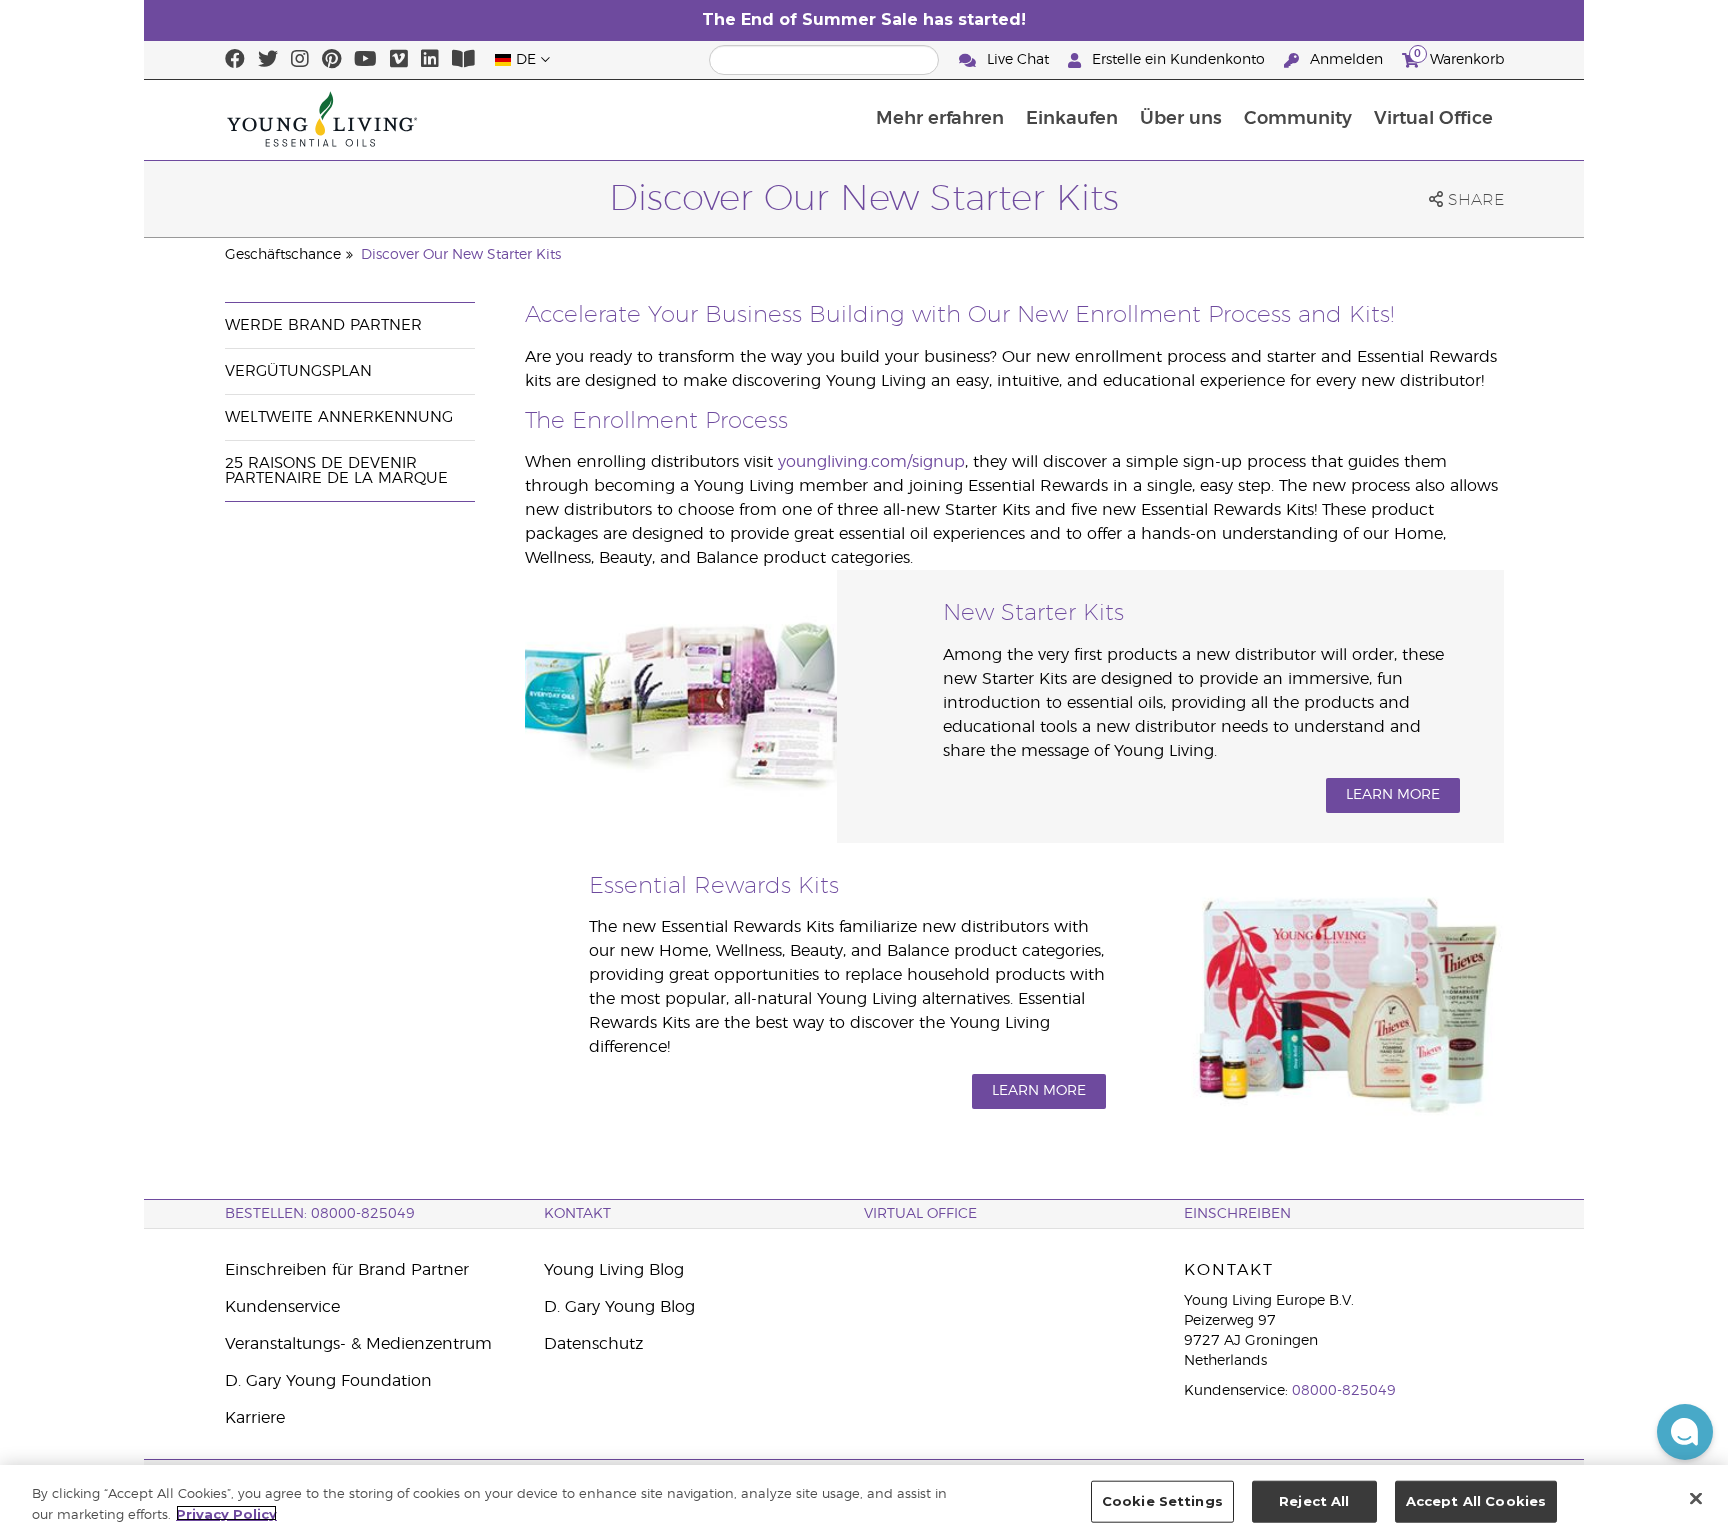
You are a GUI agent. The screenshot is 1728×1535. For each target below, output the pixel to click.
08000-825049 (1344, 1391)
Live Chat (1018, 60)
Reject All (1314, 1501)
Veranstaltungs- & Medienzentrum (358, 1344)
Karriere (255, 1418)
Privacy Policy (226, 1513)
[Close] (1696, 1498)
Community (1298, 119)
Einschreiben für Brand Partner (347, 1270)
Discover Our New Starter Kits (461, 255)
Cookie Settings (1162, 1501)
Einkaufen (1072, 119)
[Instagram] (300, 60)
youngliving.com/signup (871, 462)
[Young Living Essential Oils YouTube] (365, 60)
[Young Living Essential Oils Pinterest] (331, 60)
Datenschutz (593, 1344)
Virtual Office (1433, 119)
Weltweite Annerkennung (339, 417)
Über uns (1181, 119)
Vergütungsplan (298, 371)
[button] (1685, 1432)
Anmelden (1346, 60)
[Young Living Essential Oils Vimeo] (399, 60)
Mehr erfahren (940, 119)
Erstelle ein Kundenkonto (1178, 60)
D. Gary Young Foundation (328, 1381)
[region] (864, 1500)
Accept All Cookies (1476, 1501)
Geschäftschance (283, 255)
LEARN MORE (1393, 795)
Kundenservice (282, 1307)
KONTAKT (577, 1214)
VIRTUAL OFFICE (920, 1214)
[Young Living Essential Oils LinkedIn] (430, 60)
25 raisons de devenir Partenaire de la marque (336, 471)
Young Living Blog (614, 1270)
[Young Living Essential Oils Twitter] (268, 60)
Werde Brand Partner (323, 325)
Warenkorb (1459, 57)
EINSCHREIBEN (1237, 1214)
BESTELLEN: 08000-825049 (320, 1214)
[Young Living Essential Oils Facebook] (235, 60)
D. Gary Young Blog (619, 1307)
